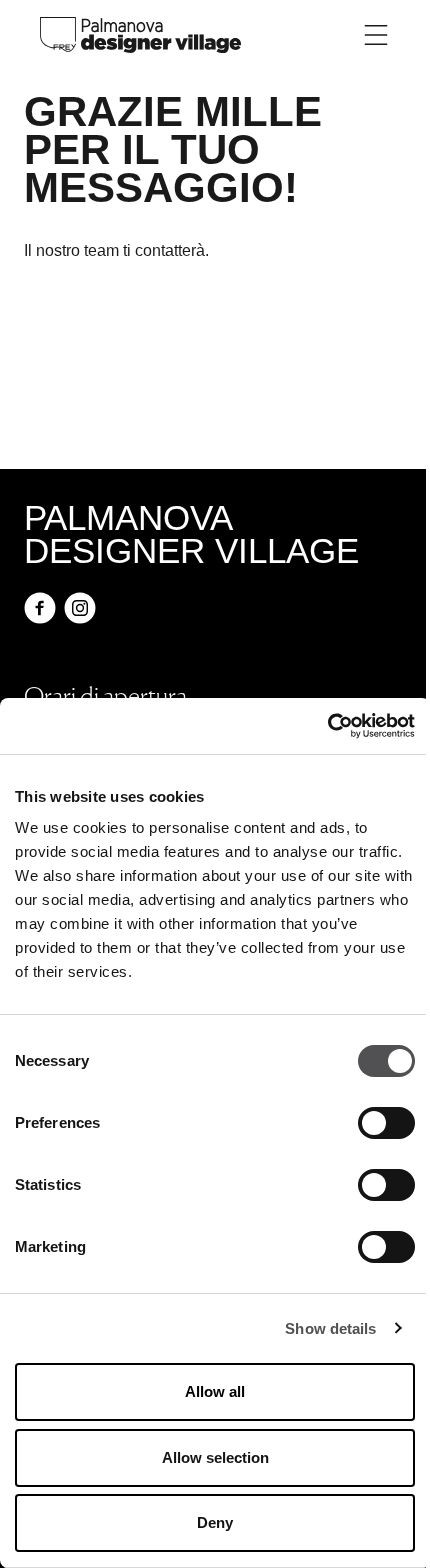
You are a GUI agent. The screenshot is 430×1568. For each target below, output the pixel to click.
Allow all (215, 1391)
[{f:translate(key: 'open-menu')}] (376, 35)
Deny (215, 1522)
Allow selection (215, 1457)
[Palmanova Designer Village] (140, 33)
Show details (330, 1328)
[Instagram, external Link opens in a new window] (80, 608)
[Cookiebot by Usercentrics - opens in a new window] (327, 726)
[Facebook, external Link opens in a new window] (40, 608)
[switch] (386, 1123)
